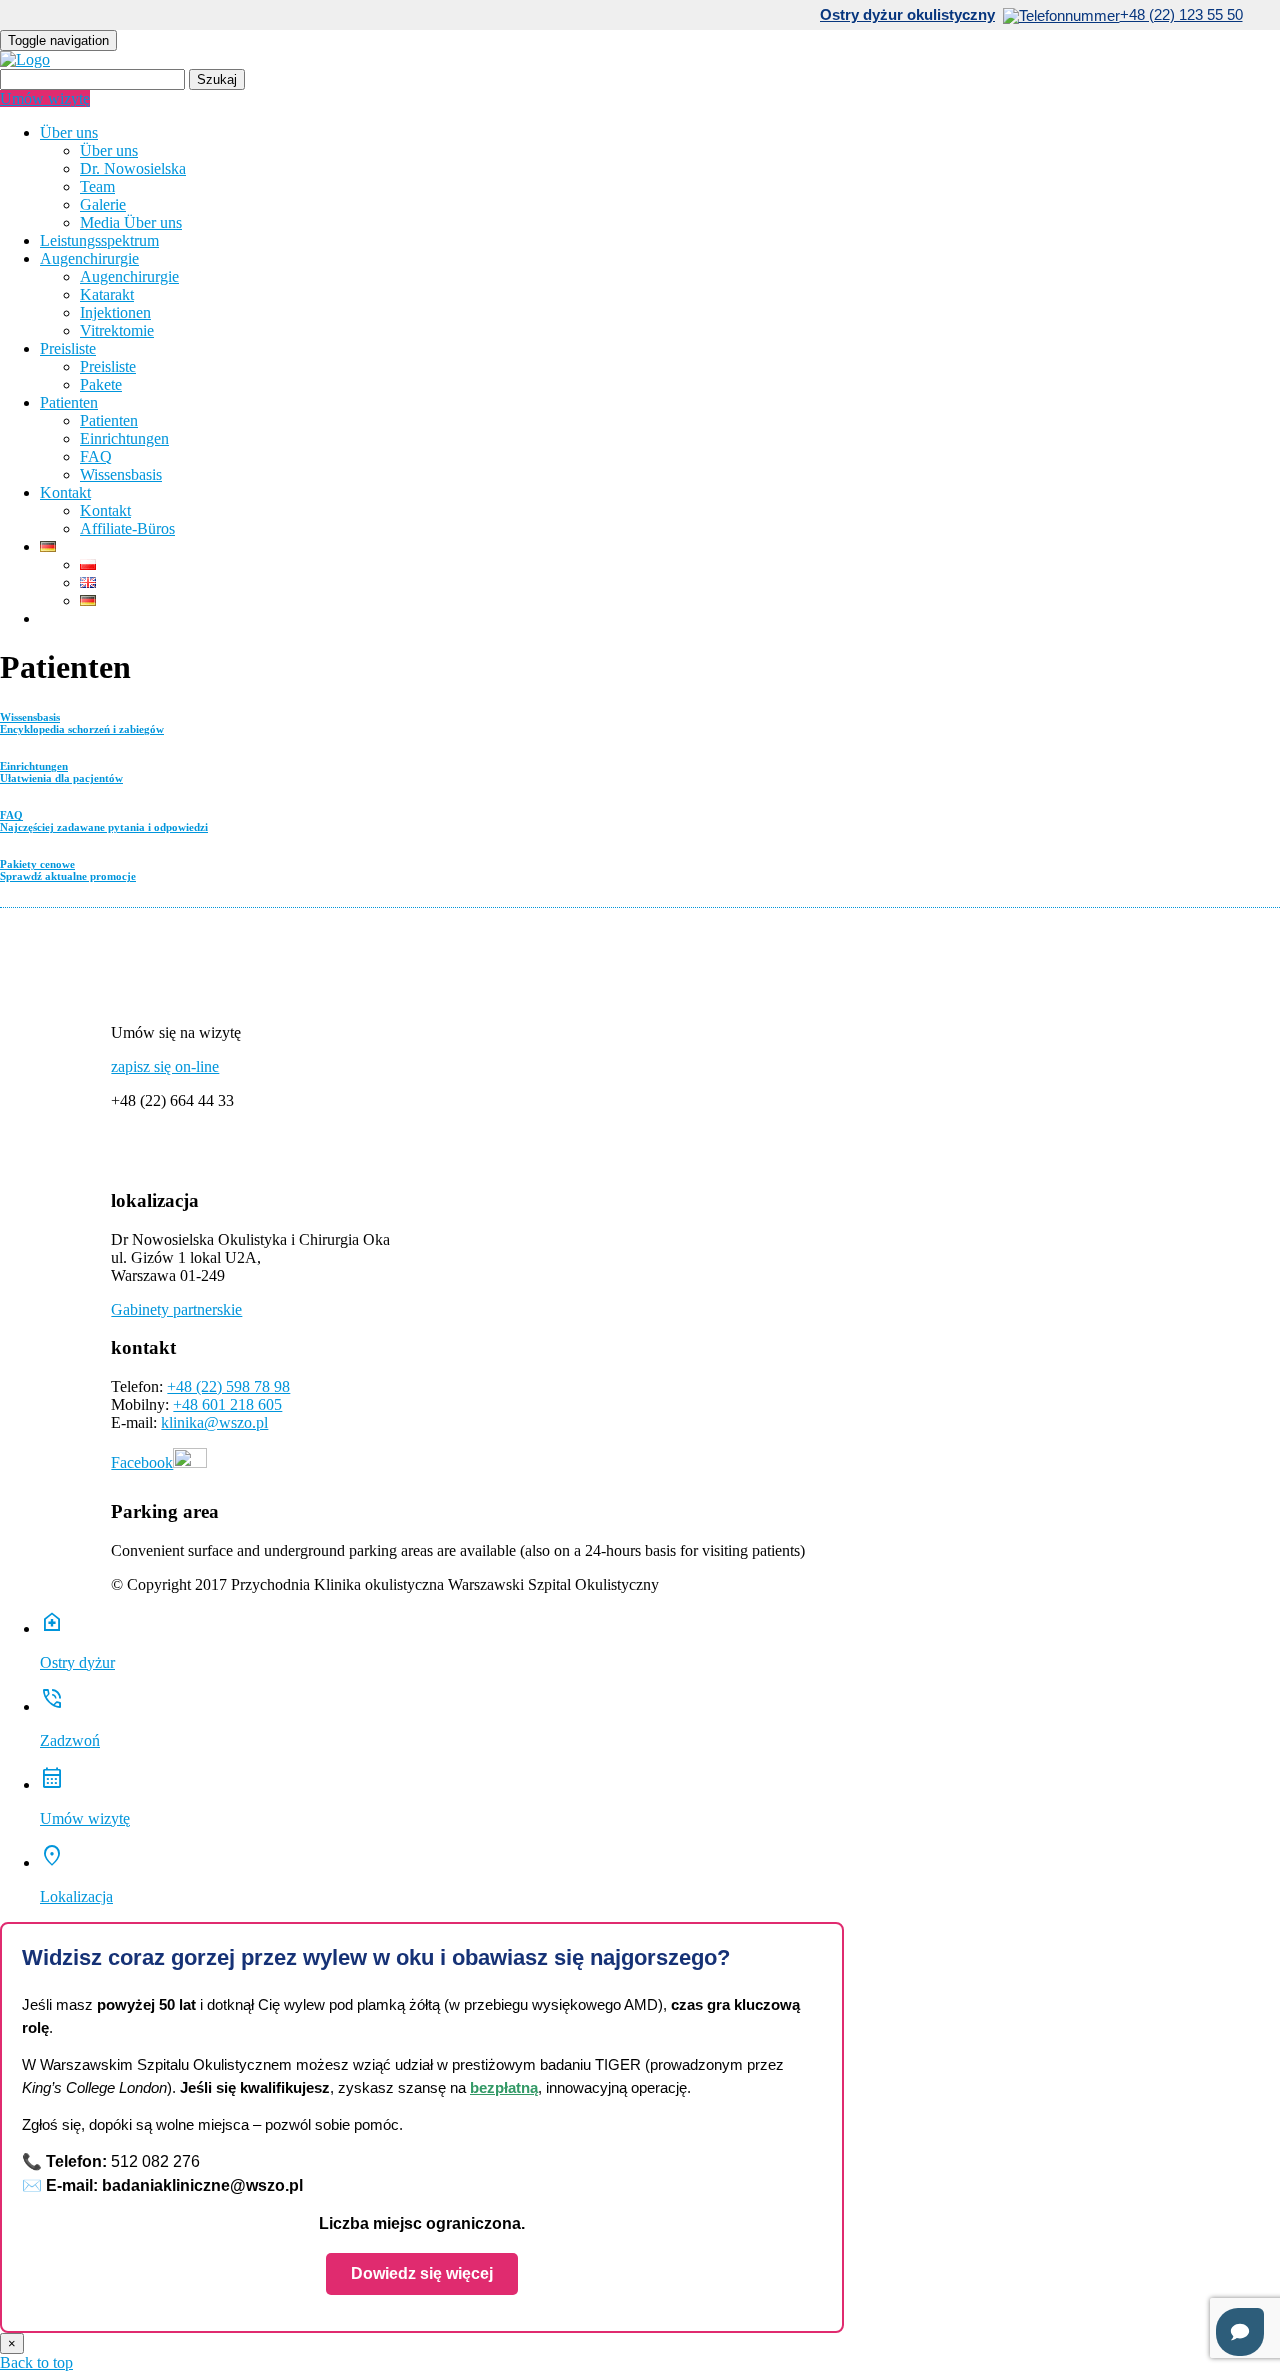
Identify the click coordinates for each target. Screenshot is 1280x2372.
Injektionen (115, 312)
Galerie (103, 204)
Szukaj (217, 79)
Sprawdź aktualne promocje (68, 870)
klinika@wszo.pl (214, 1422)
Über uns (69, 132)
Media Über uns (131, 222)
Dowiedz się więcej (422, 2273)
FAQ (96, 456)
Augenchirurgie (89, 258)
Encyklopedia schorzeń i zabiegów (82, 723)
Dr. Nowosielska (133, 168)
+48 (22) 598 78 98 (228, 1386)
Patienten (69, 402)
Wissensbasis (121, 474)
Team (97, 186)
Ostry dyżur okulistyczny (907, 14)
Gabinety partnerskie (176, 1309)
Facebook (142, 1462)
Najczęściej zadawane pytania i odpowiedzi (104, 821)
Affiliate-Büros (127, 528)
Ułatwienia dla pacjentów (61, 772)
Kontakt (65, 492)
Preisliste (68, 348)
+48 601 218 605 (227, 1404)
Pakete (101, 384)
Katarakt (107, 294)
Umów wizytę (45, 98)
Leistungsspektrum (99, 240)
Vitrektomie (117, 330)
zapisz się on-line (165, 1066)
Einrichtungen (124, 438)
